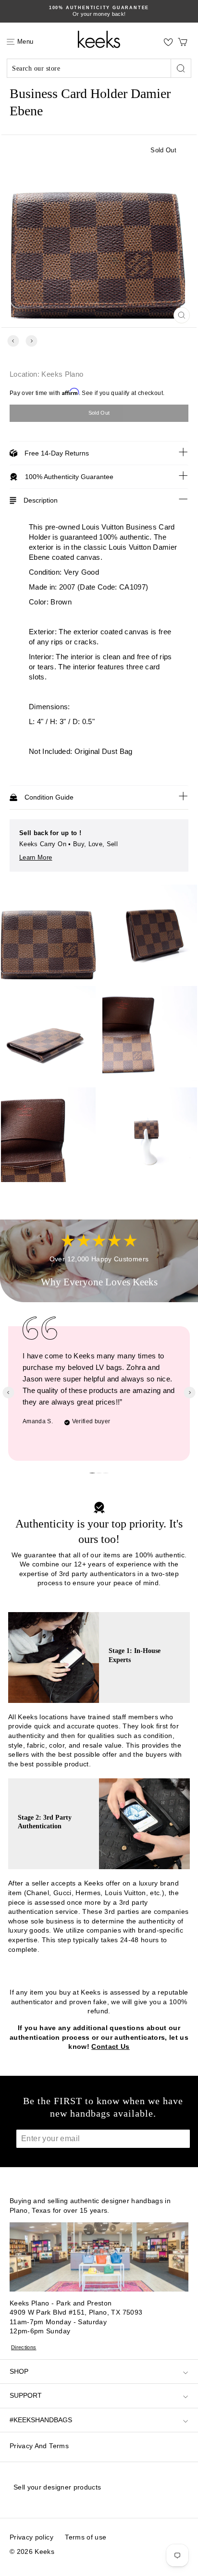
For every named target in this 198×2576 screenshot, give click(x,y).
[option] (99, 11)
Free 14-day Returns (57, 453)
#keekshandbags (41, 2420)
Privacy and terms (39, 2446)
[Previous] (13, 341)
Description (41, 500)
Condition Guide (49, 797)
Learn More (36, 857)
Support (26, 2395)
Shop (19, 2371)
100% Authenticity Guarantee (69, 477)
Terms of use (86, 2537)
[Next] (31, 341)
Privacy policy (31, 2537)
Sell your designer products (57, 2487)
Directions (24, 2347)
